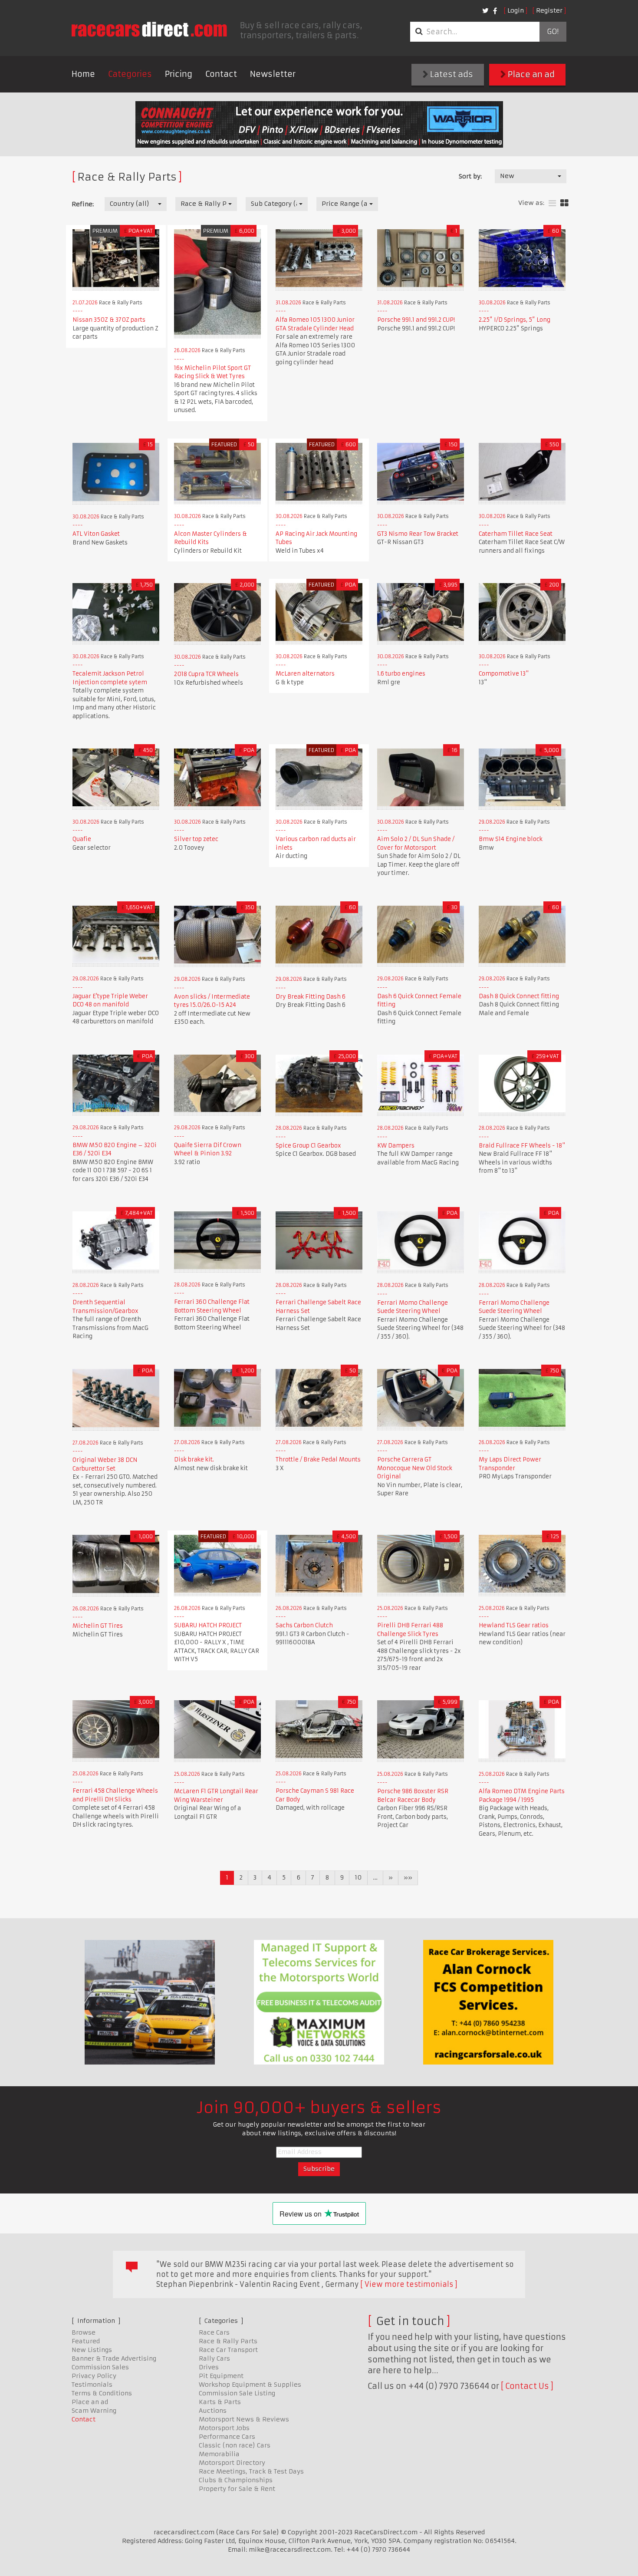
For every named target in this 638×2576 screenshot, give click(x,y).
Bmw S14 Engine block (511, 839)
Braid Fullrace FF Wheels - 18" (522, 1146)
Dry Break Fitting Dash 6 (311, 997)
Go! (553, 32)
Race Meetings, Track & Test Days (251, 2471)
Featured (86, 2341)
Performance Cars (227, 2437)
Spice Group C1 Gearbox (308, 1146)
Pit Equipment (221, 2376)
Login (516, 10)
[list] (552, 203)
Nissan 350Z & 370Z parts (109, 320)
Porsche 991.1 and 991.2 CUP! (416, 320)
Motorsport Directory (232, 2463)
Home (83, 74)
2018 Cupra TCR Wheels (206, 674)
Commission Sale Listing (237, 2393)
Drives (209, 2367)
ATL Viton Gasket (96, 534)
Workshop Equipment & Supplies (250, 2385)
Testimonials (92, 2385)
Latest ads (451, 74)
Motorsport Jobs (224, 2428)
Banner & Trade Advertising (114, 2358)
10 (358, 1877)
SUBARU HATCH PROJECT (208, 1625)
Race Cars (214, 2332)
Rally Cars (214, 2358)
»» (408, 1877)
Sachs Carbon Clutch (304, 1625)
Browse (84, 2332)
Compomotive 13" (504, 674)
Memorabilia (219, 2454)
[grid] (564, 203)
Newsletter (273, 74)
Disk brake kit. (194, 1460)
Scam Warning (94, 2411)
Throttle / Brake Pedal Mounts (318, 1460)
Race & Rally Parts (228, 2341)
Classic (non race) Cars (235, 2445)
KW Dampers (396, 1146)
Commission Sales (100, 2367)
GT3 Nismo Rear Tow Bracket (418, 534)
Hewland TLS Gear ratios (514, 1625)
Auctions (213, 2411)
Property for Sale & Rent (237, 2489)
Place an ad (530, 74)
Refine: (83, 204)
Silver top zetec (196, 839)
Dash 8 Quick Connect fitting (519, 996)
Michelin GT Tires (98, 1626)
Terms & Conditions (102, 2393)
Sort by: (470, 176)
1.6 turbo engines (401, 674)
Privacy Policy (94, 2376)
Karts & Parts (220, 2402)
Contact (221, 74)
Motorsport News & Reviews (244, 2419)
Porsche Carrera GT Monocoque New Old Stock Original (415, 1468)
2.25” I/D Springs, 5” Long (515, 320)
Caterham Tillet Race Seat (516, 534)
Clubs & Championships (236, 2480)
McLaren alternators (305, 674)
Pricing (179, 74)
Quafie (82, 839)
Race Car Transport (228, 2350)
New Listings (92, 2350)
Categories (130, 74)
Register (549, 10)
